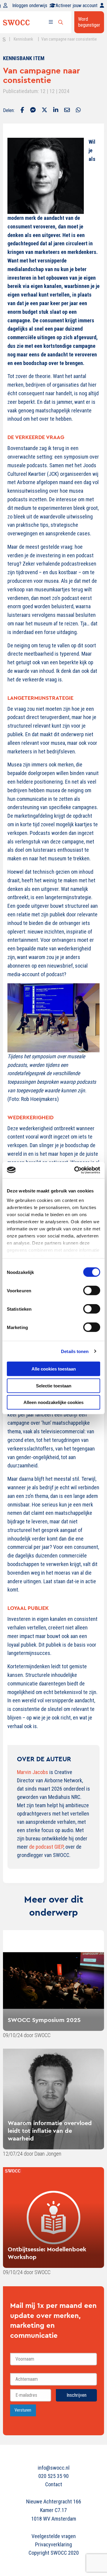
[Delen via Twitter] (44, 111)
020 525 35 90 (53, 2476)
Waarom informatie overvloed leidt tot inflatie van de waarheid (50, 2131)
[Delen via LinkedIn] (56, 111)
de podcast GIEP (46, 1847)
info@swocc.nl (54, 2468)
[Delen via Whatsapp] (78, 111)
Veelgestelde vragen (54, 2536)
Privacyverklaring (53, 2544)
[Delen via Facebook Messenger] (33, 111)
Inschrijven (77, 2395)
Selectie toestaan (54, 1385)
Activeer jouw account (77, 5)
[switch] (92, 1291)
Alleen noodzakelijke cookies (53, 1402)
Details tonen (75, 1351)
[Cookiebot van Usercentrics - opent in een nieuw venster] (75, 1170)
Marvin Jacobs (33, 1772)
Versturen (23, 2410)
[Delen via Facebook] (22, 111)
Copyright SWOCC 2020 (54, 2553)
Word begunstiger (89, 22)
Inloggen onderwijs (30, 5)
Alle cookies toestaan (54, 1369)
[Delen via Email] (67, 111)
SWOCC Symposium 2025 (44, 2020)
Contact (54, 2484)
